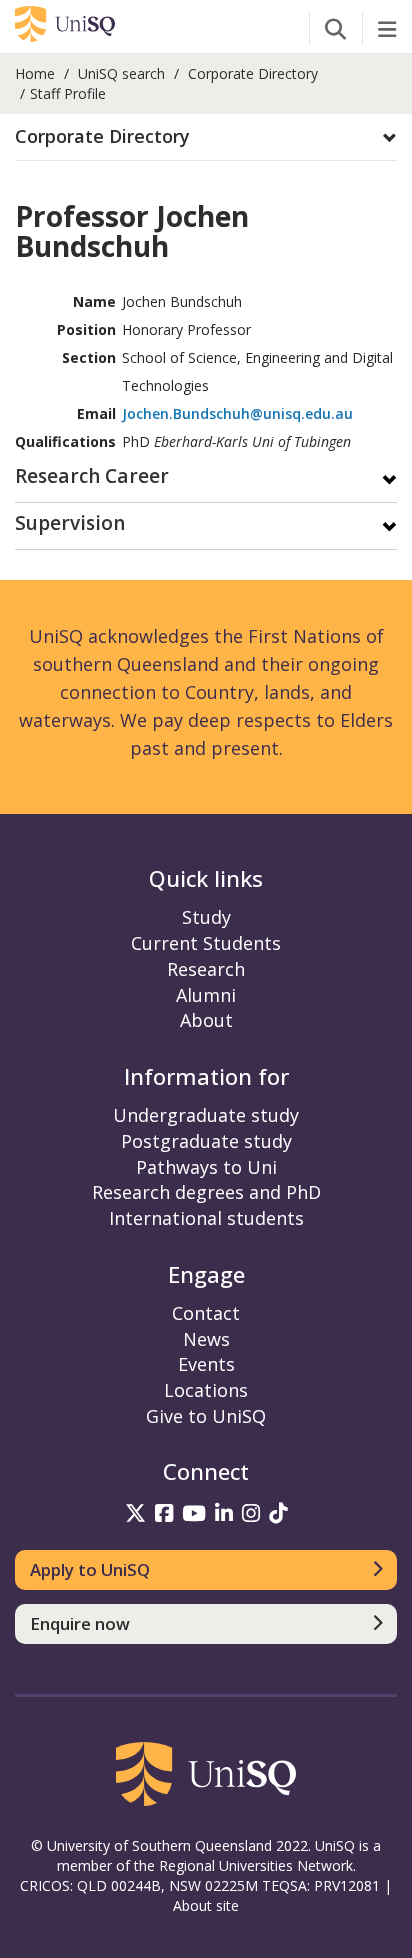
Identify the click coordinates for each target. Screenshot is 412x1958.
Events (206, 1364)
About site (206, 1905)
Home (35, 73)
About (206, 1020)
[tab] (206, 137)
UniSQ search (121, 73)
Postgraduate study (206, 1141)
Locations (206, 1390)
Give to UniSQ (206, 1416)
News (206, 1339)
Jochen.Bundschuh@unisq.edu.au (237, 413)
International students (206, 1218)
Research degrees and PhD (206, 1192)
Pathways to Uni (206, 1167)
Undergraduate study (206, 1115)
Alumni (206, 995)
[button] (206, 137)
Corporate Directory (253, 73)
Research (206, 969)
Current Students (206, 943)
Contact (206, 1313)
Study (206, 917)
